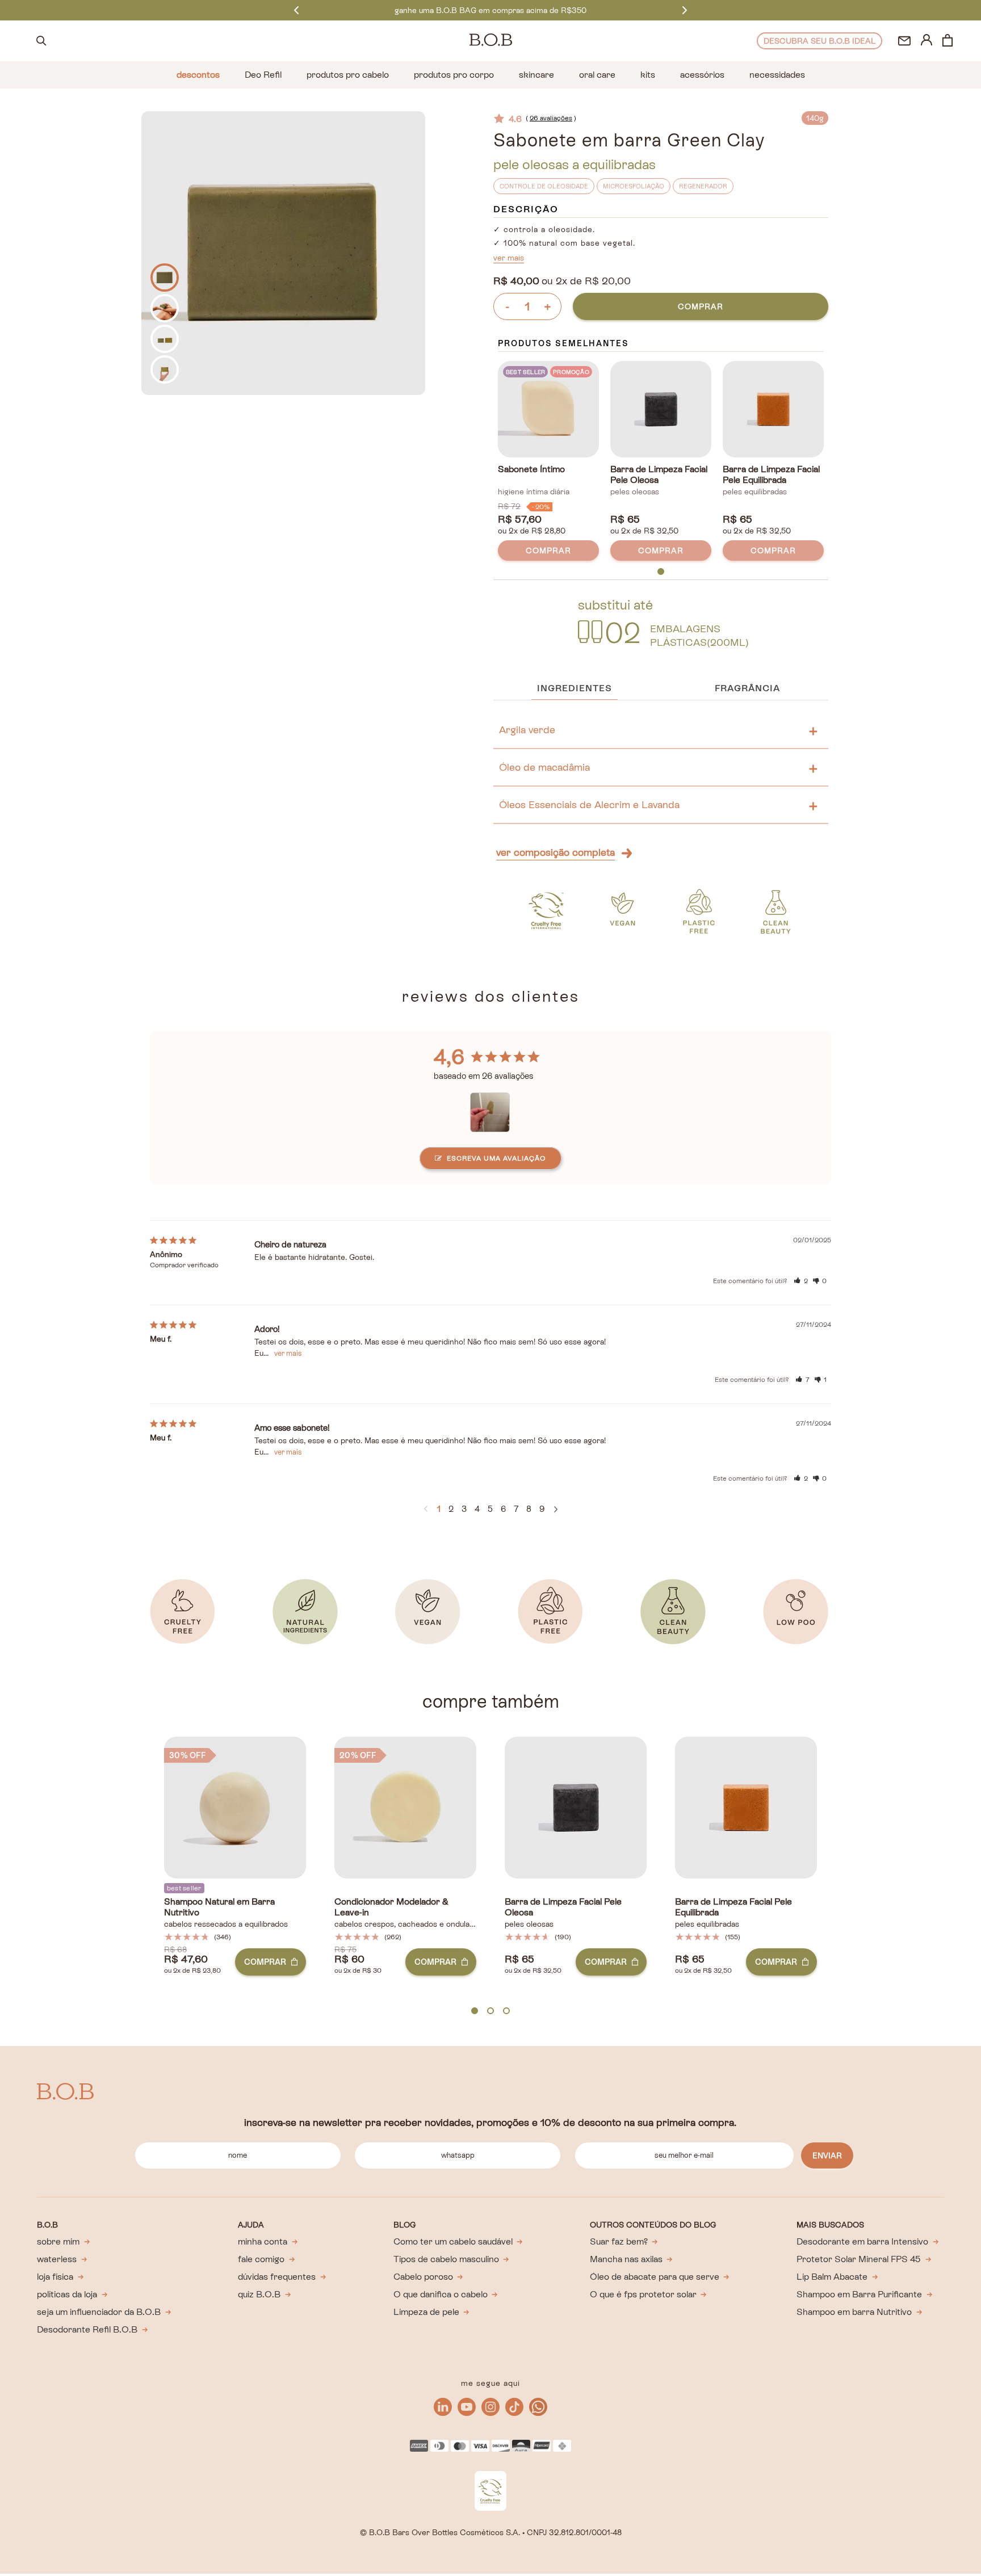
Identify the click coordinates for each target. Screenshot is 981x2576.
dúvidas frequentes (277, 2277)
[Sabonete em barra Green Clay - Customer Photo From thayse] (491, 1109)
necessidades (777, 75)
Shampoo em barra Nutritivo (854, 2312)
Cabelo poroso (423, 2277)
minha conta (263, 2241)
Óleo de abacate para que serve (655, 2277)
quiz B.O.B (259, 2294)
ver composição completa (556, 852)
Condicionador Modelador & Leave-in (391, 1907)
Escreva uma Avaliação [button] (496, 1158)
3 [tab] (506, 2011)
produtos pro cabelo (348, 75)
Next (685, 10)
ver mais (509, 258)
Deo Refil (263, 75)
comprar (701, 306)
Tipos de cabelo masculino (446, 2259)
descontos (198, 75)
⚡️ (491, 10)
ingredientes (575, 688)
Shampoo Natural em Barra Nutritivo (219, 1907)
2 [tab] (491, 2011)
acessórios (702, 75)
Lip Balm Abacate (832, 2277)
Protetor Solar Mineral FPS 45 (859, 2259)
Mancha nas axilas (626, 2259)
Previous (296, 10)
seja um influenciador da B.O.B (99, 2312)
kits (648, 75)
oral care (597, 75)
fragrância (747, 688)
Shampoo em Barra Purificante (859, 2294)
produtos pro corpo (454, 75)
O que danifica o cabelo (441, 2294)
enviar (827, 2155)
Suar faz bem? (619, 2241)
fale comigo (261, 2259)
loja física (55, 2277)
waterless (57, 2259)
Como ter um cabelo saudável (453, 2241)
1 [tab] (661, 572)
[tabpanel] (548, 463)
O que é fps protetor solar (643, 2294)
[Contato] (904, 41)
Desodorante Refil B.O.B (87, 2329)
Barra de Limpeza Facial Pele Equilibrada (771, 475)
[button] (801, 1281)
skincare (536, 75)
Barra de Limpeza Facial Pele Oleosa (659, 475)
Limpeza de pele (426, 2312)
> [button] (556, 1510)
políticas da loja (67, 2294)
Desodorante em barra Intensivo (862, 2241)
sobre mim (58, 2241)
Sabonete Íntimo (531, 469)
